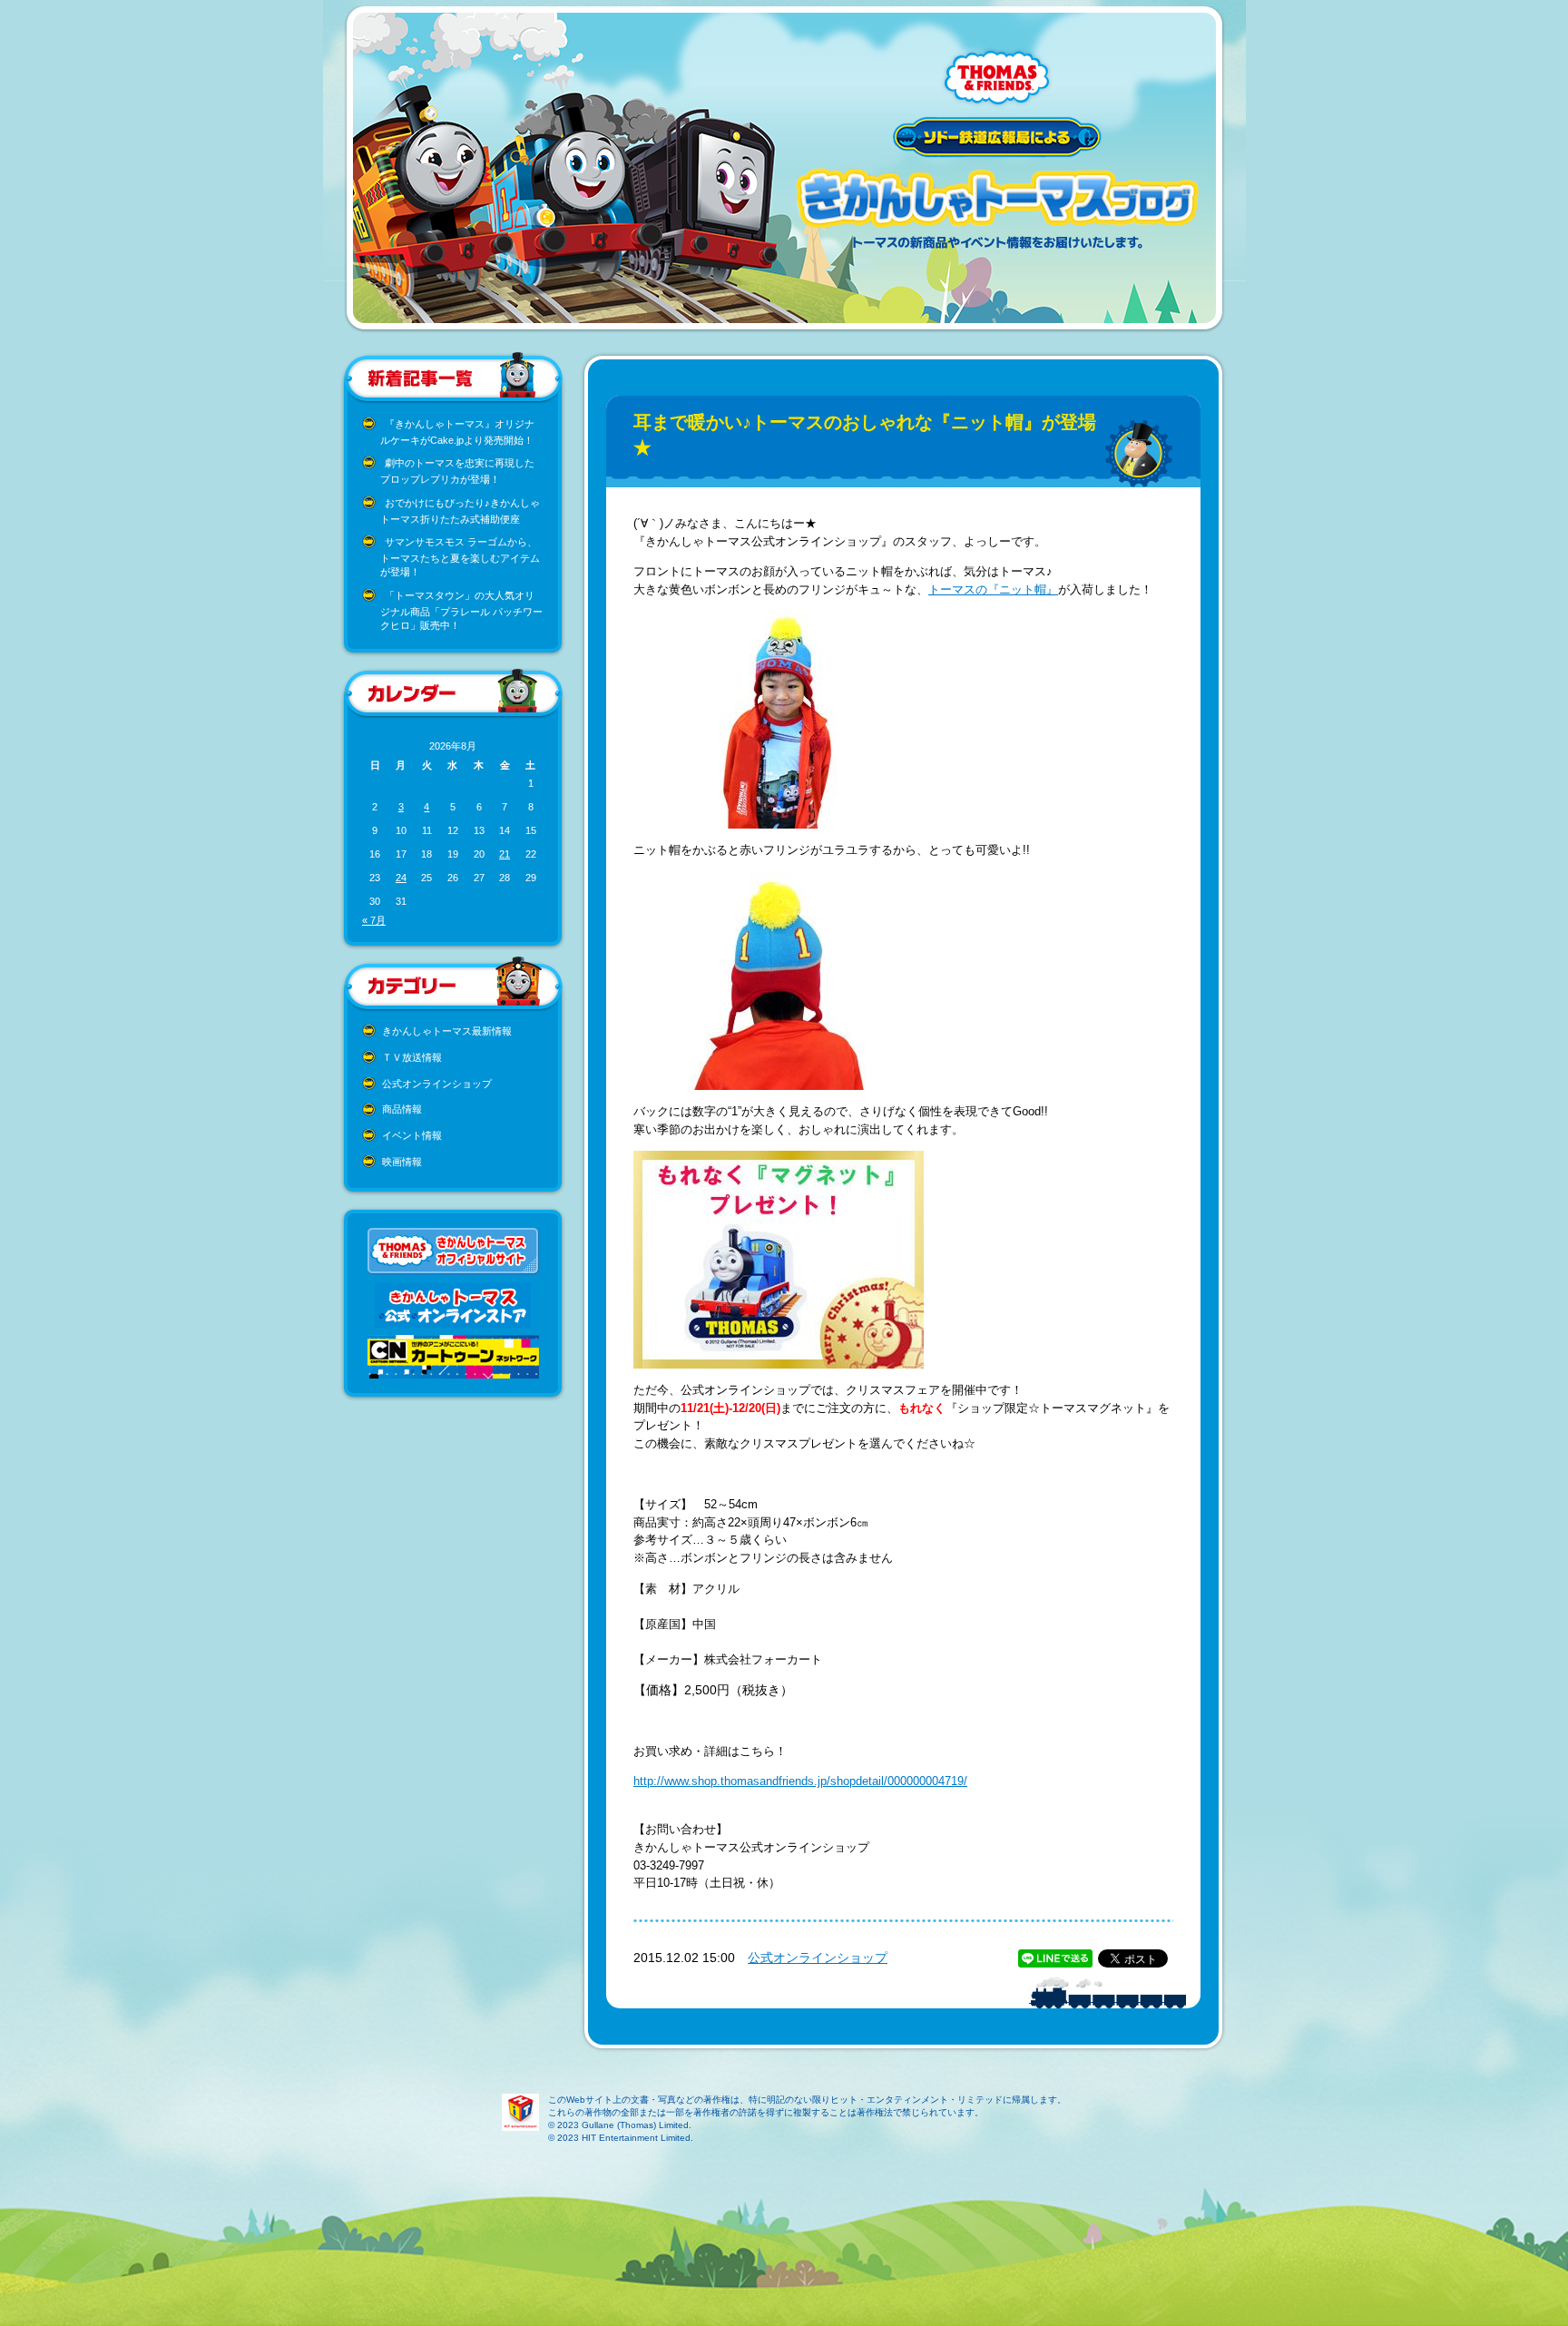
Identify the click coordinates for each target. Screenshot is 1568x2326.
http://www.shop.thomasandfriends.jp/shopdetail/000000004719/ (800, 1781)
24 (401, 878)
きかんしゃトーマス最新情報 (447, 1031)
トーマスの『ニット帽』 (993, 589)
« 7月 (374, 920)
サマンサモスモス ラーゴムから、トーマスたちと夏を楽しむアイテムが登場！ (460, 557)
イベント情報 (412, 1135)
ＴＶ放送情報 (412, 1057)
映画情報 (402, 1162)
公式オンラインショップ (437, 1084)
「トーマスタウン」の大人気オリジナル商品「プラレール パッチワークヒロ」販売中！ (461, 610)
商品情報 (402, 1109)
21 (505, 854)
